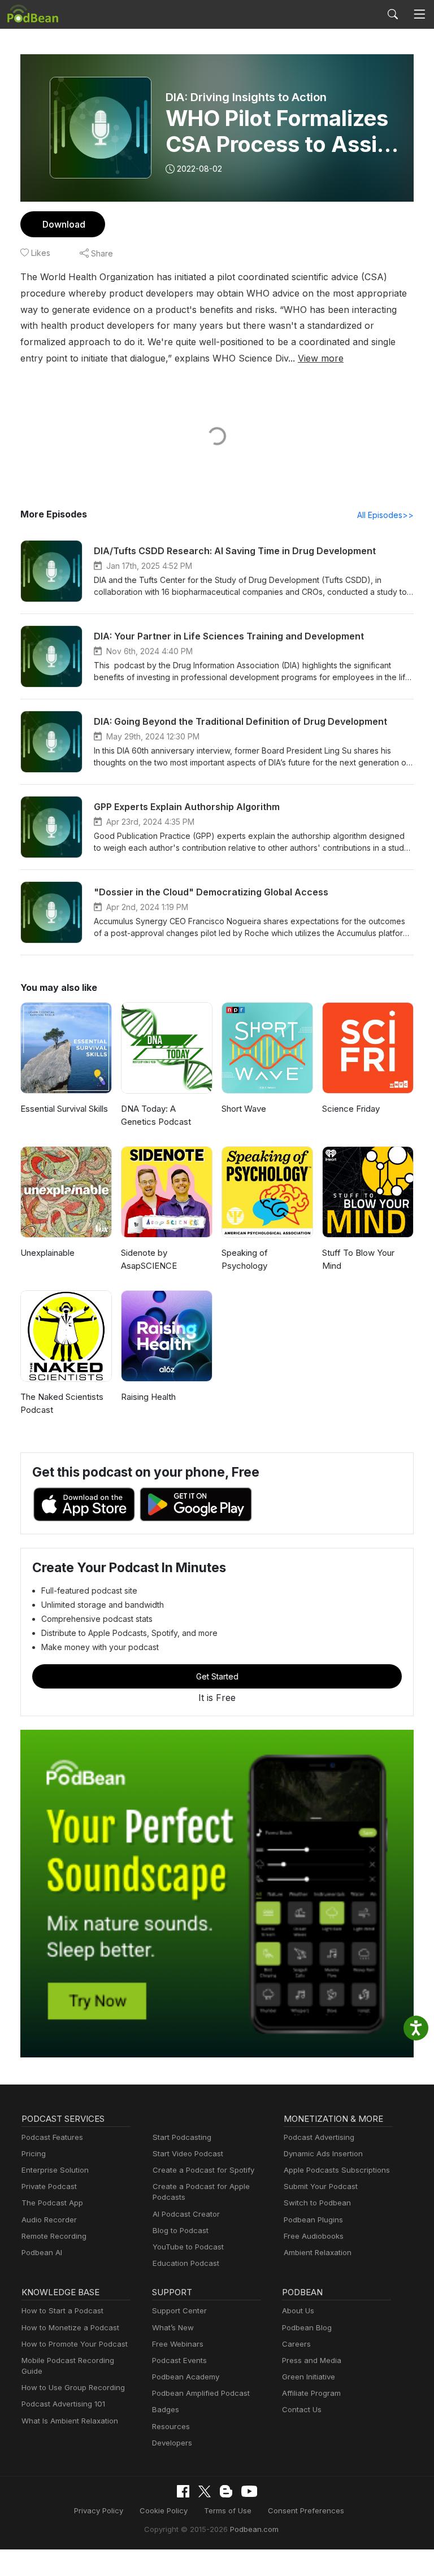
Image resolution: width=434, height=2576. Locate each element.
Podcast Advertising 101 (63, 2404)
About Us (298, 2310)
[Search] (393, 14)
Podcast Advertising (319, 2137)
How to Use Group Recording (73, 2387)
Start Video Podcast (188, 2153)
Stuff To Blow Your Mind (358, 1259)
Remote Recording (54, 2236)
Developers (172, 2443)
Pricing (34, 2153)
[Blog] (226, 2491)
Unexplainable (47, 1253)
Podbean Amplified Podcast (201, 2393)
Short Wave (244, 1109)
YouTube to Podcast (188, 2247)
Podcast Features (52, 2137)
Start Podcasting (182, 2137)
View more (321, 358)
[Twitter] (205, 2492)
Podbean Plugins (313, 2220)
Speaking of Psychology (245, 1259)
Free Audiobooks (314, 2236)
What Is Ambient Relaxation (70, 2421)
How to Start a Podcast (62, 2310)
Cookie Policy (164, 2510)
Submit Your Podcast (321, 2186)
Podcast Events (179, 2360)
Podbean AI (42, 2252)
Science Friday (351, 1109)
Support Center (179, 2310)
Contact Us (302, 2409)
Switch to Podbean (317, 2203)
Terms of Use (228, 2510)
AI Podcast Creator (186, 2214)
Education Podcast (186, 2263)
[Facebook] (183, 2491)
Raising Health (148, 1397)
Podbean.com (254, 2529)
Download (64, 224)
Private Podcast (49, 2186)
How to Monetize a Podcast (70, 2327)
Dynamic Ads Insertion (323, 2153)
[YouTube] (249, 2491)
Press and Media (312, 2360)
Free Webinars (178, 2344)
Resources (171, 2426)
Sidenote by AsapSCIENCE (149, 1259)
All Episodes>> (385, 515)
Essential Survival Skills (64, 1109)
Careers (296, 2344)
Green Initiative (309, 2377)
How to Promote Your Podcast (75, 2344)
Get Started (217, 1676)
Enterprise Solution (55, 2170)
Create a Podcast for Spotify (203, 2170)
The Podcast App (52, 2203)
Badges (166, 2409)
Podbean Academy (186, 2377)
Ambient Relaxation (318, 2252)
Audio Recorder (49, 2220)
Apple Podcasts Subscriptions (337, 2170)
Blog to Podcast (181, 2230)
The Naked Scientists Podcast (62, 1403)
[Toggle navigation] (419, 14)
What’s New (173, 2327)
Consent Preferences (306, 2510)
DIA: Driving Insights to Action (246, 97)
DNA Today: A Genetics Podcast (156, 1115)
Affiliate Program (311, 2393)
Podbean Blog (307, 2327)
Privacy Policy (99, 2510)
